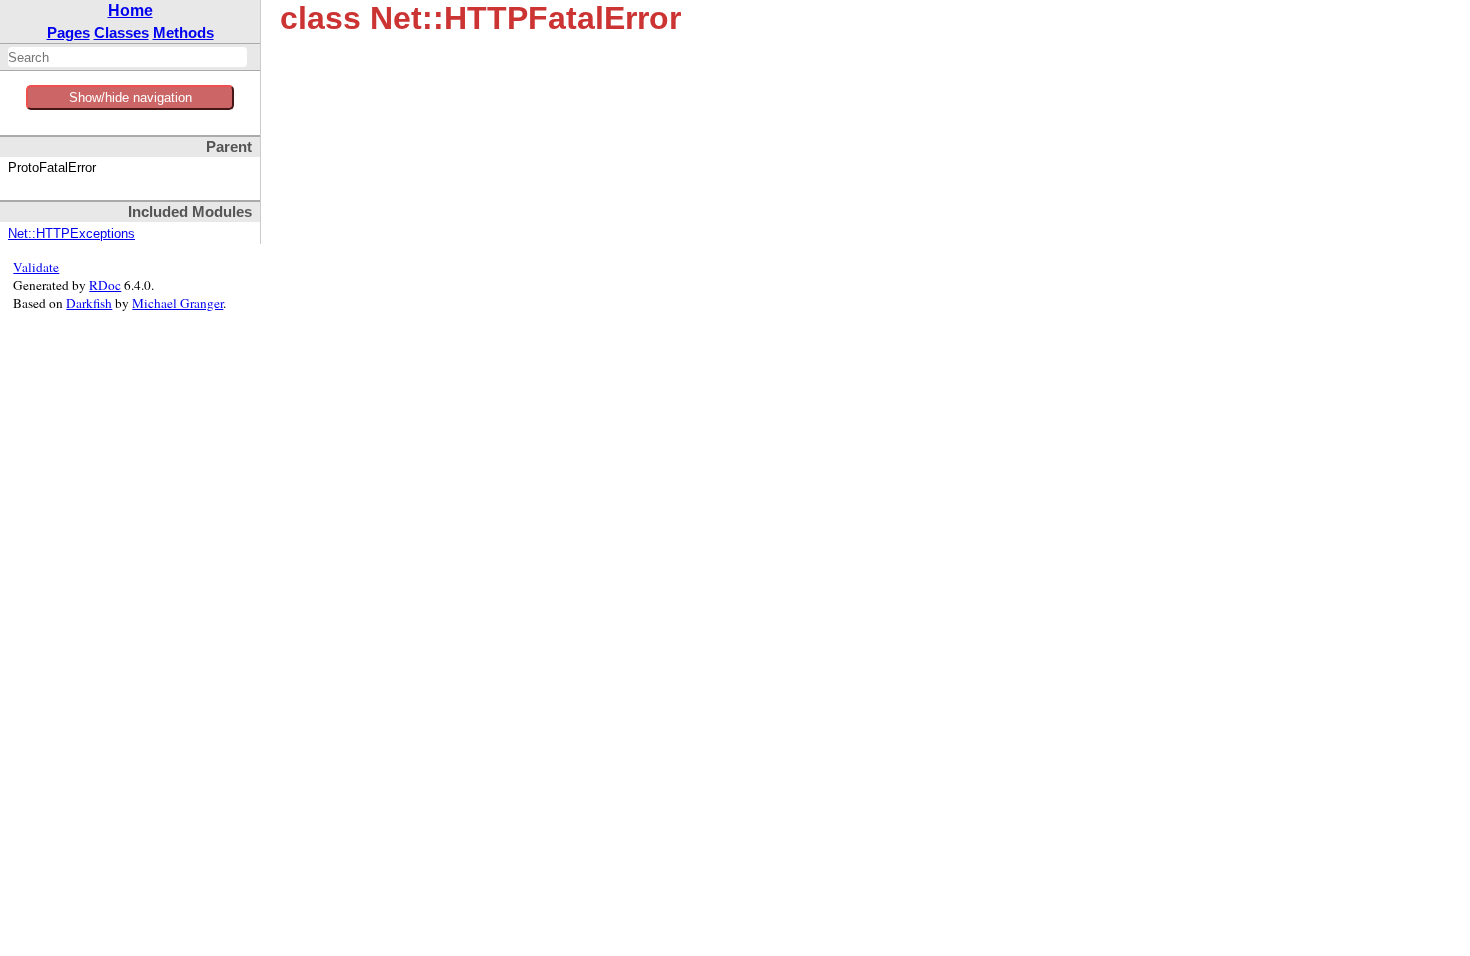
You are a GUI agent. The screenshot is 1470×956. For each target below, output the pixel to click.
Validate (36, 267)
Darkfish (89, 303)
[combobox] (127, 57)
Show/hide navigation (130, 97)
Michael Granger (177, 303)
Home (130, 10)
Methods (183, 32)
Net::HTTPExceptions (71, 234)
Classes (121, 32)
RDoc (105, 285)
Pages (68, 32)
